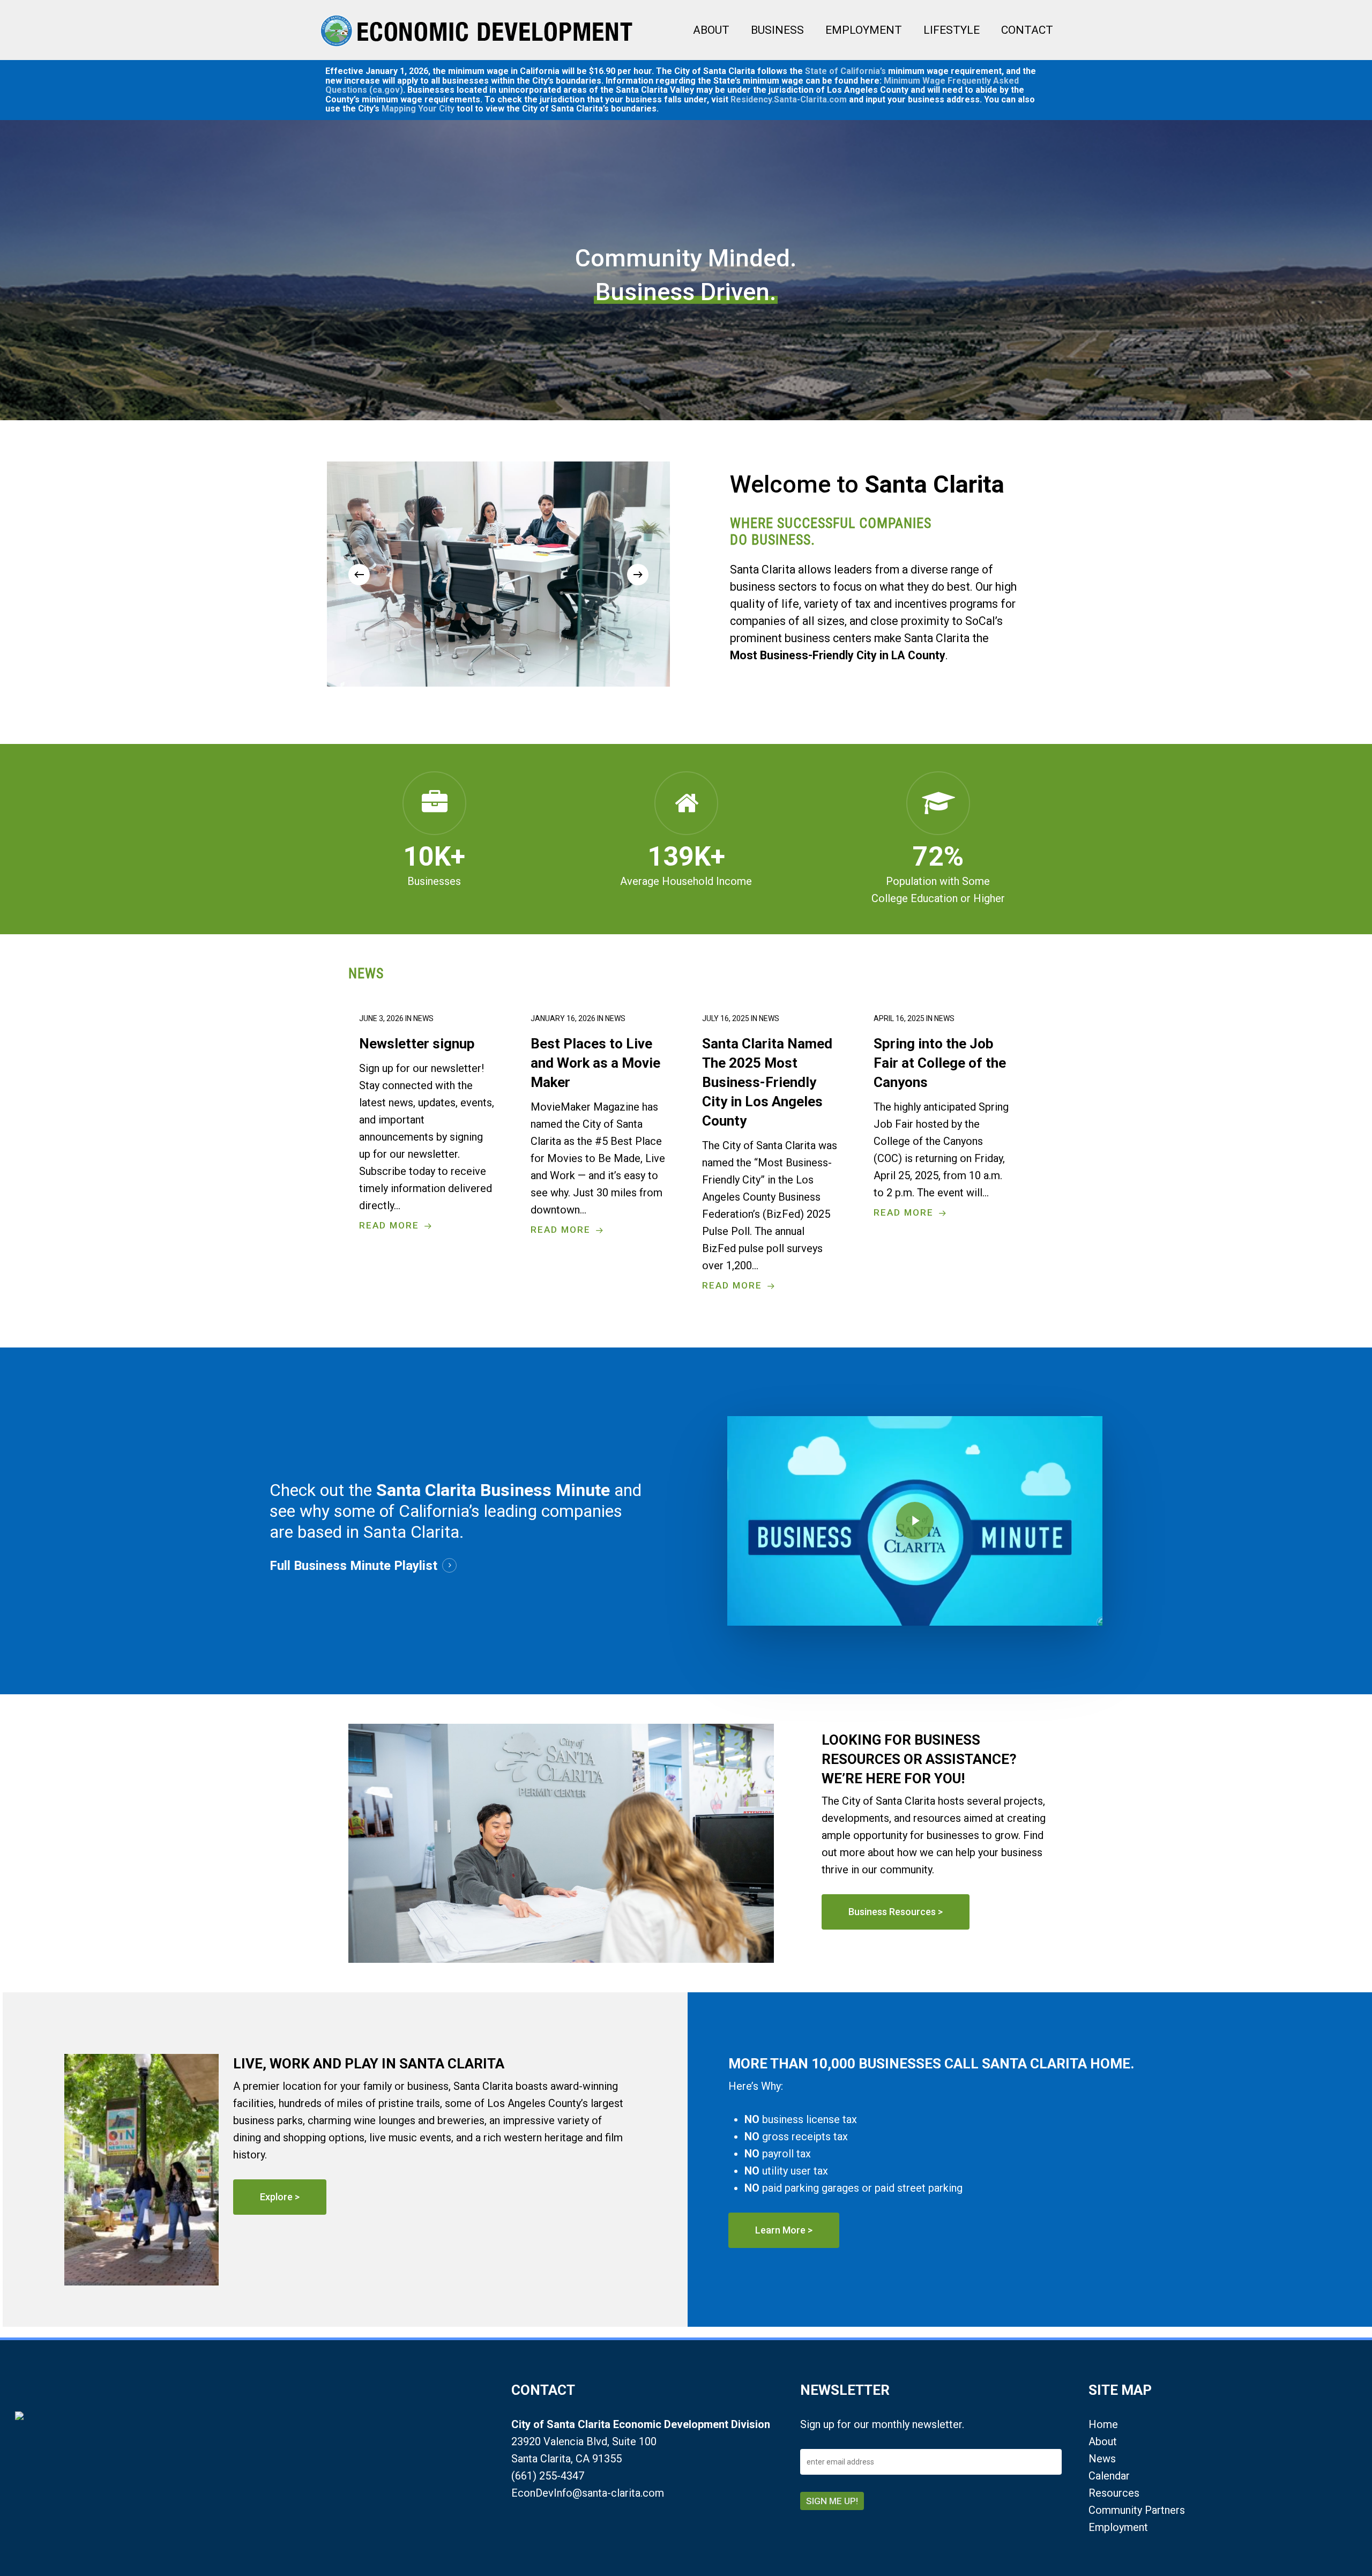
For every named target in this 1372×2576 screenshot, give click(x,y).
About (1103, 2441)
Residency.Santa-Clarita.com (789, 99)
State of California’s (845, 71)
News (1102, 2459)
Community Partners (1137, 2510)
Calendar (1109, 2476)
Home (1103, 2424)
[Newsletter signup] (427, 1122)
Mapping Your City (418, 109)
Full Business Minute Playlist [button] (353, 1566)
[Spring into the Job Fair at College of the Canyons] (942, 1115)
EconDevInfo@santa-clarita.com (588, 2493)
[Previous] (359, 575)
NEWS (366, 973)
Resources (1114, 2493)
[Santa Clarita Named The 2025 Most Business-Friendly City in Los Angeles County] (770, 1152)
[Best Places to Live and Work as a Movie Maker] (599, 1124)
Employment (1118, 2527)
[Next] (638, 575)
